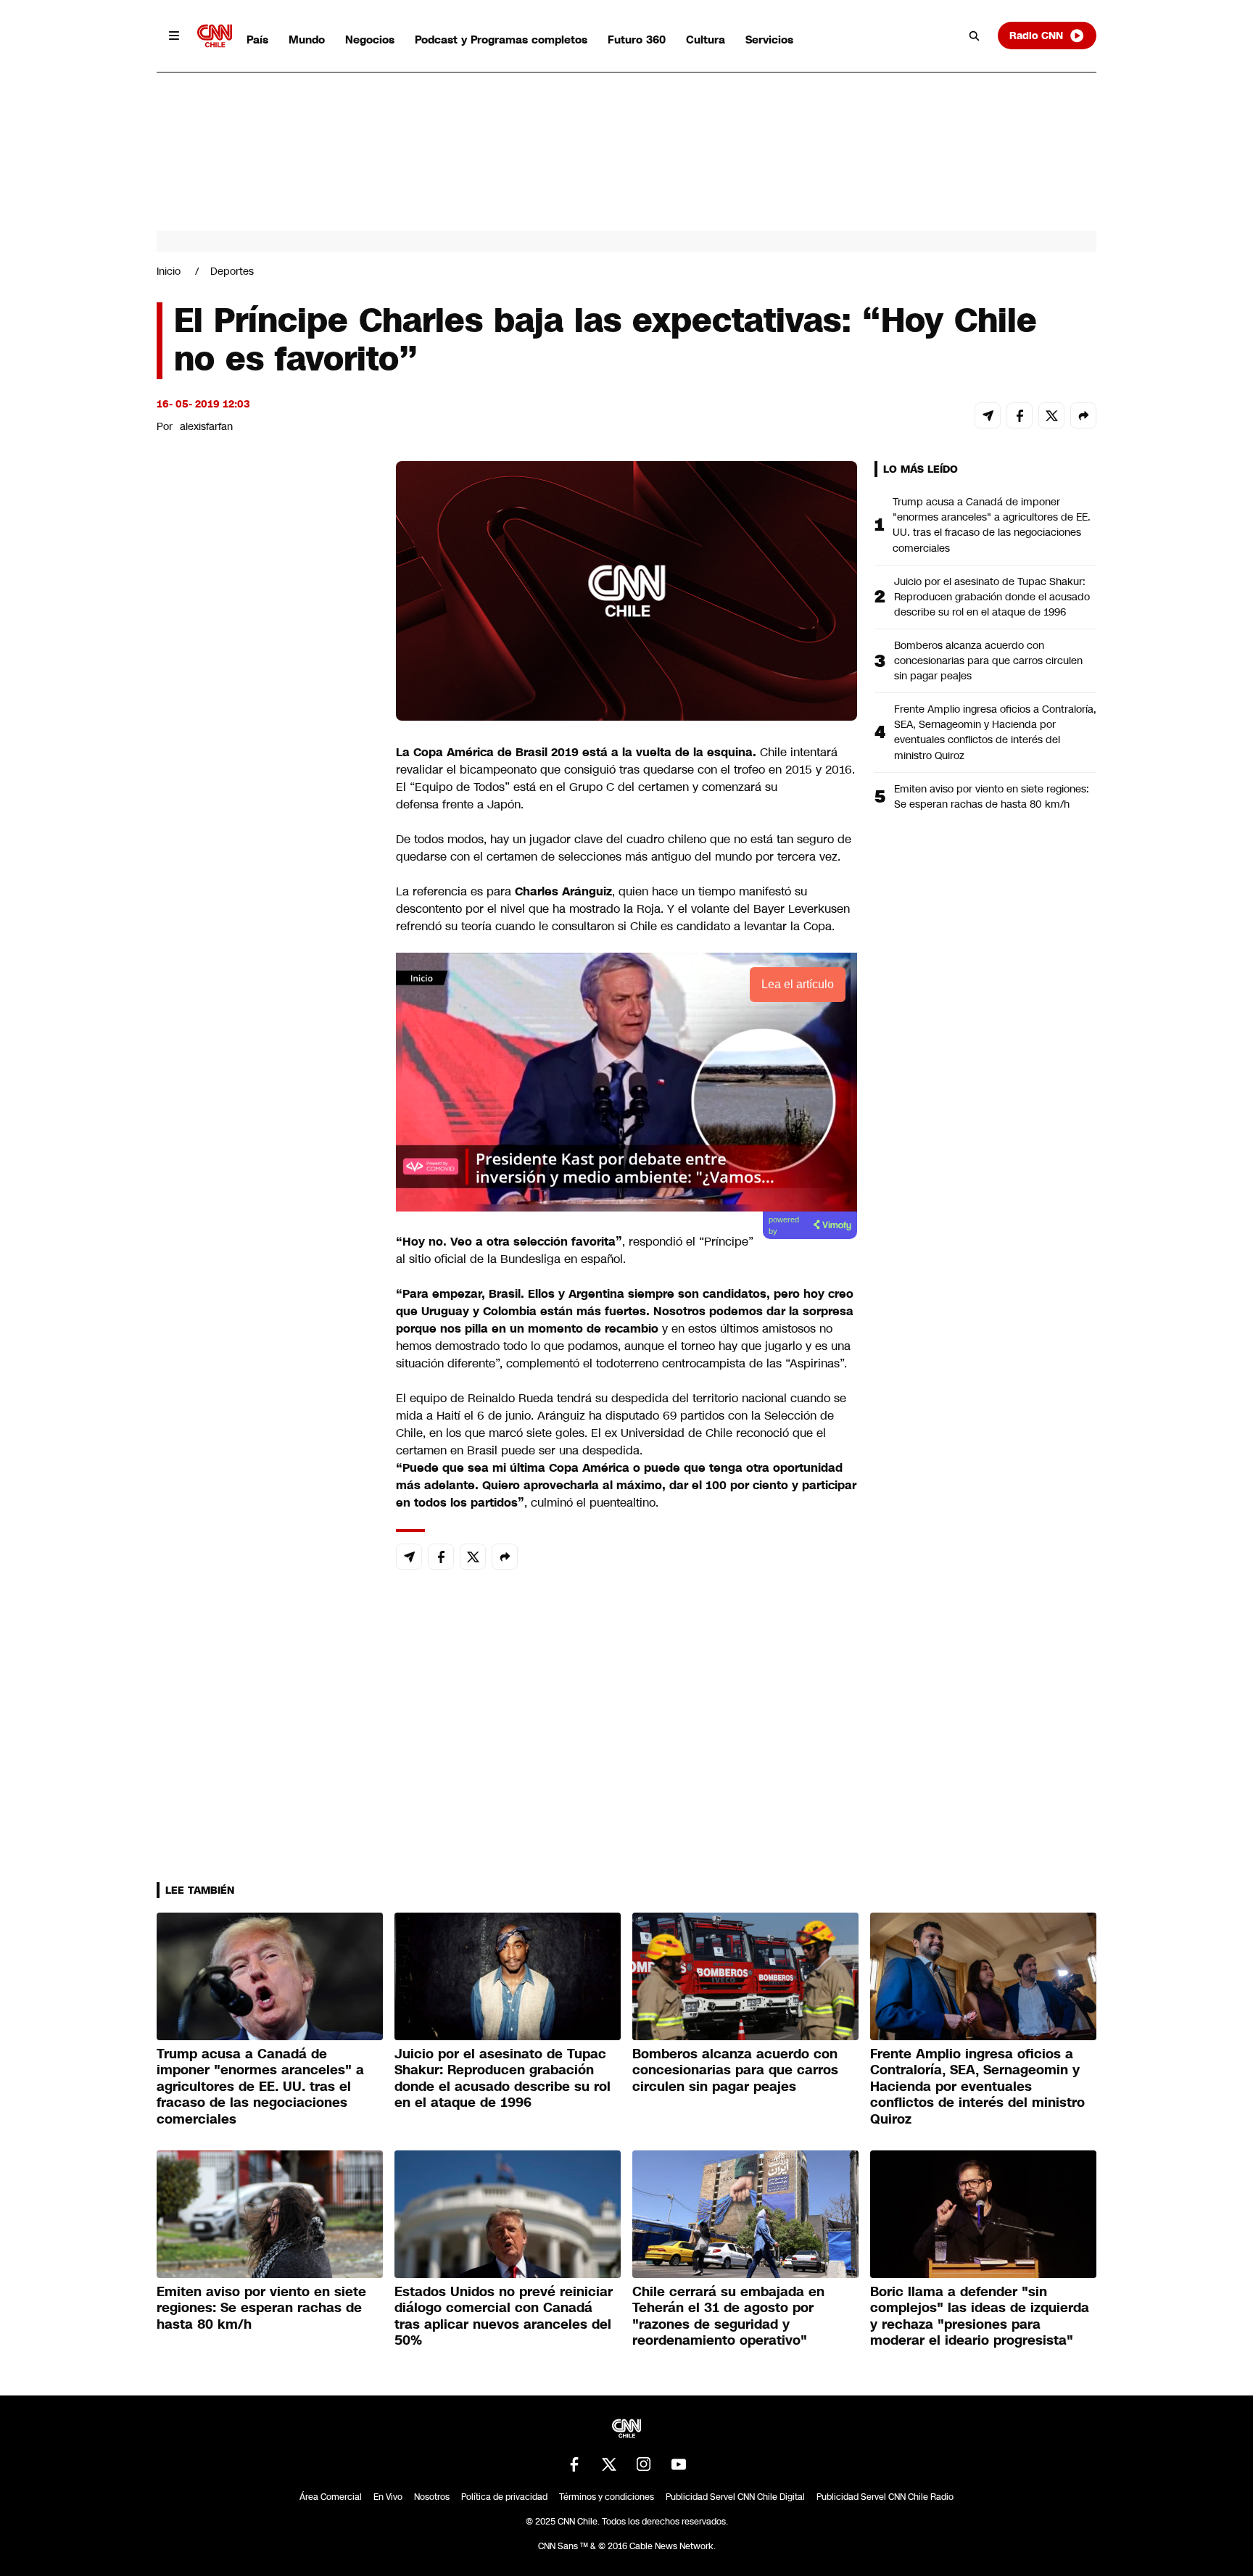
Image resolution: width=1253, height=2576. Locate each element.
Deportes (232, 271)
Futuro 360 (637, 40)
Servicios (769, 40)
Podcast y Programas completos (501, 40)
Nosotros (432, 2497)
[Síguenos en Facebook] (574, 2464)
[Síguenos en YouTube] (679, 2464)
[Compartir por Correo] (988, 415)
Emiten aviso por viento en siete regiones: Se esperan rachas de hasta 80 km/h (992, 796)
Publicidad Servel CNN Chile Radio (885, 2497)
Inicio (169, 271)
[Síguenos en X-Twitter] (609, 2464)
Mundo (307, 40)
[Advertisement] (265, 1292)
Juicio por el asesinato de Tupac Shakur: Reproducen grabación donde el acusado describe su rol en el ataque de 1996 (992, 597)
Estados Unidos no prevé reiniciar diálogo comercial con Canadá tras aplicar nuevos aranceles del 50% (504, 2316)
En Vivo (388, 2497)
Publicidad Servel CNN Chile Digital (735, 2497)
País (257, 40)
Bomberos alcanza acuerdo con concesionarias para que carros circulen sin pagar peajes (988, 660)
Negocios (370, 40)
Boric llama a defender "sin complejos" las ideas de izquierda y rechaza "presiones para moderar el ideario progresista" (980, 2316)
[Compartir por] (1083, 415)
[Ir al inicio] (215, 36)
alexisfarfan (206, 426)
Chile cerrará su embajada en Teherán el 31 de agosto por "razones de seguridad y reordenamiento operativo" (728, 2316)
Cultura (706, 40)
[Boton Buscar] (975, 36)
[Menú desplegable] (174, 36)
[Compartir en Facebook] (1020, 415)
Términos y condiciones (607, 2497)
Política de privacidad (504, 2497)
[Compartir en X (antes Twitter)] (1051, 415)
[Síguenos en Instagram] (644, 2464)
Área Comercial (331, 2497)
